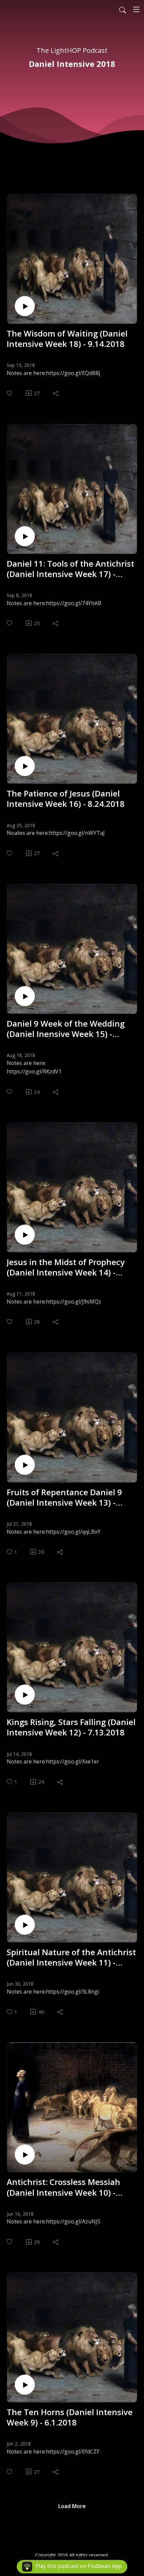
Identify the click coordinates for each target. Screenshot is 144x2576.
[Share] (56, 393)
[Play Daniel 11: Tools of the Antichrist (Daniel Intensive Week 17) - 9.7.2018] (25, 536)
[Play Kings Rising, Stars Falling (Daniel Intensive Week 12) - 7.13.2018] (25, 1695)
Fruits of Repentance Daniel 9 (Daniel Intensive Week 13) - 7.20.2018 (64, 1497)
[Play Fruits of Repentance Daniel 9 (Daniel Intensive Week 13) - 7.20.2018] (25, 1465)
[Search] (123, 9)
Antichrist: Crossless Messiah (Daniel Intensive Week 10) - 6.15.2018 (63, 2187)
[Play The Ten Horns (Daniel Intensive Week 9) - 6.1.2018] (25, 2385)
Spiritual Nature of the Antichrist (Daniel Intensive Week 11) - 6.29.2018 (71, 1957)
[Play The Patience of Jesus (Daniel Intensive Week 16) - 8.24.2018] (25, 766)
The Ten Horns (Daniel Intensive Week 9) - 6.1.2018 (70, 2417)
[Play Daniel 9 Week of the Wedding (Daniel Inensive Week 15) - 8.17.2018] (25, 996)
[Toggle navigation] (136, 9)
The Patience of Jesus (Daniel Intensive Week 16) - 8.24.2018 (66, 798)
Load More (72, 2506)
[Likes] (10, 393)
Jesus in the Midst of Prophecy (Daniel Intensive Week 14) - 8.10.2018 (66, 1267)
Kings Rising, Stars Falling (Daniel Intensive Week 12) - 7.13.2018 (71, 1727)
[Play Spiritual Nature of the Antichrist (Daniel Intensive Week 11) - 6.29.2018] (25, 1925)
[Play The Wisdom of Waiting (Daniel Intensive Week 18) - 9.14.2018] (25, 306)
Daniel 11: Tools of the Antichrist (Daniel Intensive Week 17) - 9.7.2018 (70, 569)
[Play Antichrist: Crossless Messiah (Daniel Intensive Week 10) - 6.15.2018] (25, 2155)
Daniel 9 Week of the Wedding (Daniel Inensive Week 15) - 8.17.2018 (66, 1029)
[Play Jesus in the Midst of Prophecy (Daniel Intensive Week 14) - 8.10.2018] (25, 1235)
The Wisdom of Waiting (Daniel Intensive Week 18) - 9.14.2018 (67, 339)
